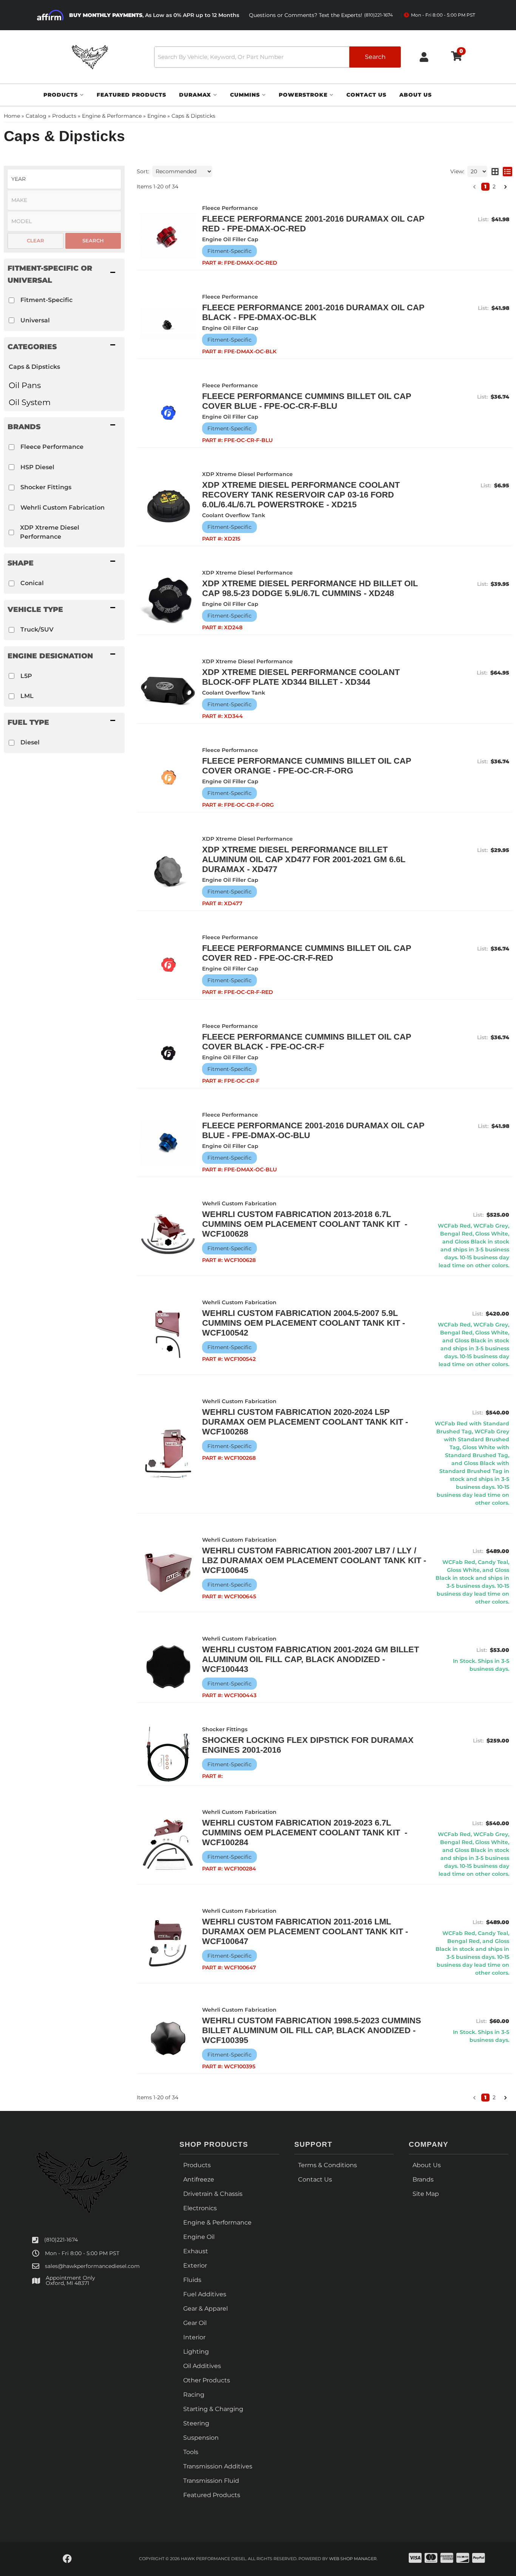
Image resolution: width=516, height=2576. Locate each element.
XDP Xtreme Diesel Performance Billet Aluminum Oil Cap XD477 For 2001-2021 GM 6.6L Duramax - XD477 (304, 859)
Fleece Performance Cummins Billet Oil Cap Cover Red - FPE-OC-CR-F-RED (307, 953)
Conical (32, 583)
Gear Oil (195, 2323)
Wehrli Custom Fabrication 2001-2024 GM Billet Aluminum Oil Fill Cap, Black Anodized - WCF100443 (311, 1659)
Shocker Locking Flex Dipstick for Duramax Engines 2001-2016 (308, 1745)
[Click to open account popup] (424, 57)
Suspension (201, 2438)
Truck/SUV (37, 629)
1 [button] (485, 186)
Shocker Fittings (46, 487)
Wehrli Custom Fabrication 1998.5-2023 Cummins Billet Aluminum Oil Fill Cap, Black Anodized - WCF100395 (312, 2030)
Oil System (30, 402)
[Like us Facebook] (67, 2559)
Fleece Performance (52, 447)
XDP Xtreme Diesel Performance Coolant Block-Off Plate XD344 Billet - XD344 (301, 677)
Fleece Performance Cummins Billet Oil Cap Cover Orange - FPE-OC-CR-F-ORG (307, 766)
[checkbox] (12, 300)
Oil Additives (202, 2366)
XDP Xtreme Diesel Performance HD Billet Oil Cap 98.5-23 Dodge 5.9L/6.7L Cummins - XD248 (310, 588)
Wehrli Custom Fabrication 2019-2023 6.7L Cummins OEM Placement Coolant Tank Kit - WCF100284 (305, 1833)
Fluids (192, 2280)
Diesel (30, 742)
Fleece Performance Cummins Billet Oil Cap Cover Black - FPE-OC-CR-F (307, 1042)
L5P (26, 676)
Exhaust (196, 2251)
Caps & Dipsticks (34, 367)
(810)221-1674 (61, 2240)
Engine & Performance (217, 2222)
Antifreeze (199, 2179)
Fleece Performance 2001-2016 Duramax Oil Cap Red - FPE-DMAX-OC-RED (313, 224)
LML (27, 696)
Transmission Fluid (211, 2481)
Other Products (207, 2380)
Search (93, 240)
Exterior (195, 2266)
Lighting (196, 2352)
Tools (191, 2452)
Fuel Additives (205, 2294)
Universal (35, 320)
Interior (194, 2337)
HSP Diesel (37, 467)
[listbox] (64, 179)
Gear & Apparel (205, 2309)
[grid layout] (495, 171)
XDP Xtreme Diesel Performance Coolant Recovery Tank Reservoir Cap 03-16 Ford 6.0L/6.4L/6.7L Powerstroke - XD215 (301, 495)
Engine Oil (199, 2237)
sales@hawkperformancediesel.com (92, 2266)
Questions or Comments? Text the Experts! (321, 15)
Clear (36, 240)
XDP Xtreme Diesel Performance (50, 532)
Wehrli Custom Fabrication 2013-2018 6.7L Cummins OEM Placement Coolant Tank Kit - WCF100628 (305, 1224)
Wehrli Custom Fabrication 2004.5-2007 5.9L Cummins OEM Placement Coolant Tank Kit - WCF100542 (304, 1323)
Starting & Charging (213, 2409)
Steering (196, 2423)
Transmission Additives (218, 2466)
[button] (277, 57)
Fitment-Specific (46, 300)
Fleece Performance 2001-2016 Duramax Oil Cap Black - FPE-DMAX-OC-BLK (313, 312)
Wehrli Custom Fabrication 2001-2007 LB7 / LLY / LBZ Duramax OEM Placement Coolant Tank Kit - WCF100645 (314, 1560)
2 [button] (494, 186)
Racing (194, 2395)
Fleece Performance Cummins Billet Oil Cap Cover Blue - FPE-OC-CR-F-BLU (307, 401)
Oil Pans (25, 385)
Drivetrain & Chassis (213, 2194)
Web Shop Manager (353, 2559)
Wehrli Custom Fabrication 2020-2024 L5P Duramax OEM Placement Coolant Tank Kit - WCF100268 (305, 1422)
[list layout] (508, 171)
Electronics (200, 2208)
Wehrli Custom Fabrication (63, 508)
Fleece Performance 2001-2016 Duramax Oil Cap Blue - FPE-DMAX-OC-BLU (313, 1130)
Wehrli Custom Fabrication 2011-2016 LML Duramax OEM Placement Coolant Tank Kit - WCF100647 (305, 1931)
